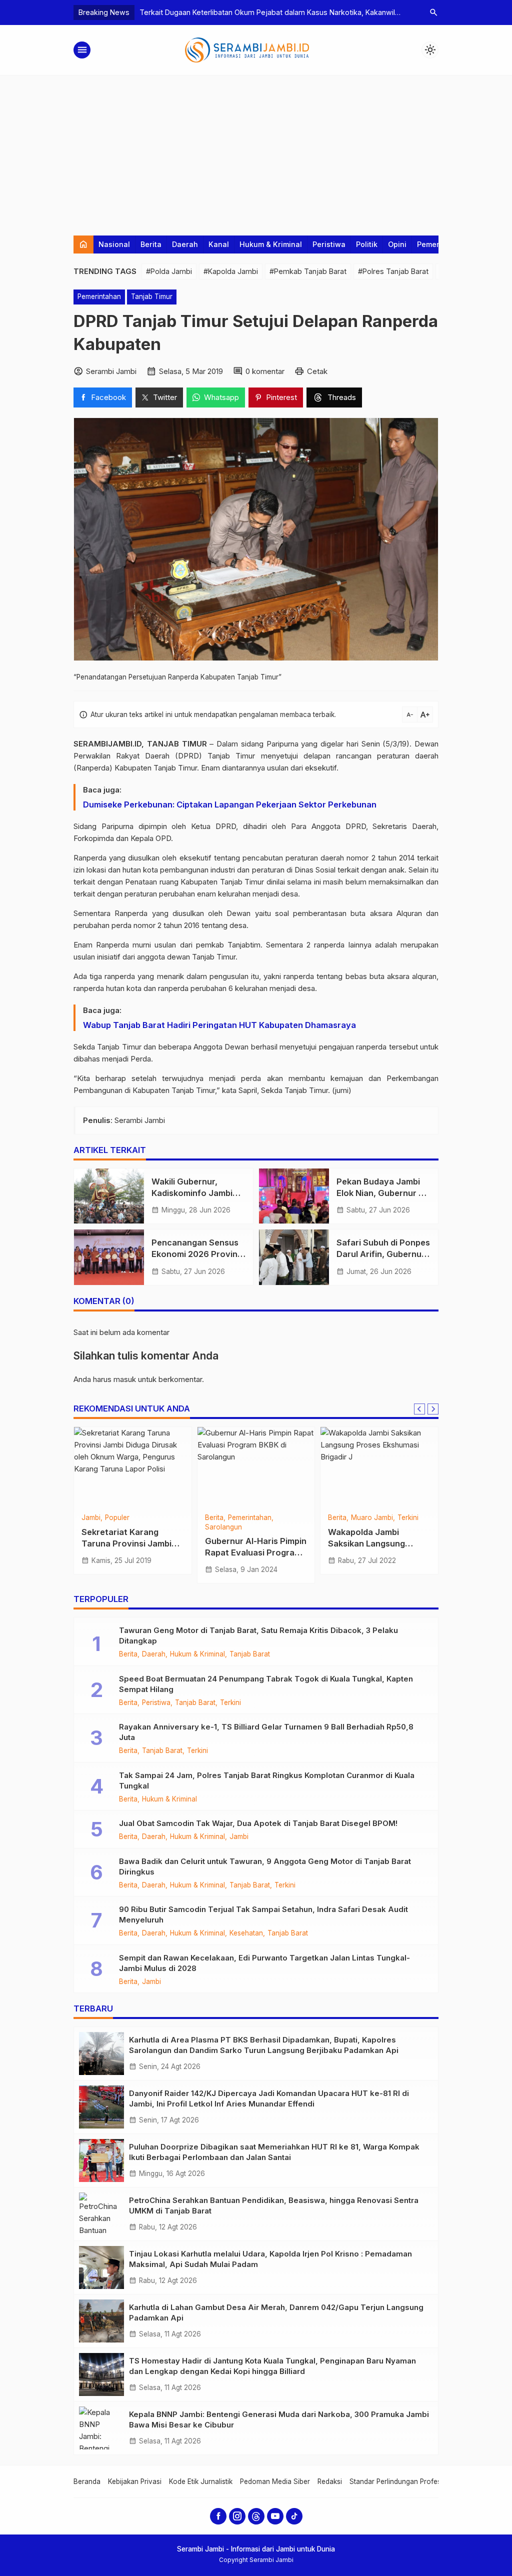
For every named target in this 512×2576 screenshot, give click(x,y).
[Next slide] (433, 1409)
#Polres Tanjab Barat (393, 271)
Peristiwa (329, 244)
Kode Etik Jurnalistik (201, 2481)
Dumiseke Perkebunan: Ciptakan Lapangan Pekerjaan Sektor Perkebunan (230, 804)
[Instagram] (237, 2516)
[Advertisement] (256, 150)
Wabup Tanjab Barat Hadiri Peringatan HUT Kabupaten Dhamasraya (219, 1025)
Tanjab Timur (152, 296)
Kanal (219, 244)
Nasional (114, 244)
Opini (397, 244)
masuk (125, 1379)
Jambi (91, 1518)
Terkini (408, 1518)
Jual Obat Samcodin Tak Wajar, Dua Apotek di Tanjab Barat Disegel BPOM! (258, 1823)
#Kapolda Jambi (231, 271)
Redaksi (330, 2481)
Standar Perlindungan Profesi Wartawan (413, 2481)
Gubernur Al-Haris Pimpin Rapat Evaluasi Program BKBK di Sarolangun (256, 1552)
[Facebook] (218, 2516)
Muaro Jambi (372, 1518)
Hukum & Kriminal (271, 244)
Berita (151, 244)
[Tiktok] (294, 2516)
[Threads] (256, 2516)
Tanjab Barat (250, 1654)
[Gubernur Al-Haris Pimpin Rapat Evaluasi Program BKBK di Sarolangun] (256, 1467)
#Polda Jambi (169, 271)
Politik (367, 244)
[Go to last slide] (419, 1409)
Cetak (317, 371)
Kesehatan (246, 1933)
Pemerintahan (99, 296)
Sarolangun (223, 1527)
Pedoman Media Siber (275, 2481)
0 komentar (265, 371)
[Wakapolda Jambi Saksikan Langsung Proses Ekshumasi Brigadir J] (379, 1467)
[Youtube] (275, 2516)
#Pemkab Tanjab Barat (308, 271)
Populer (117, 1518)
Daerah (185, 244)
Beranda (87, 2481)
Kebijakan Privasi (135, 2481)
